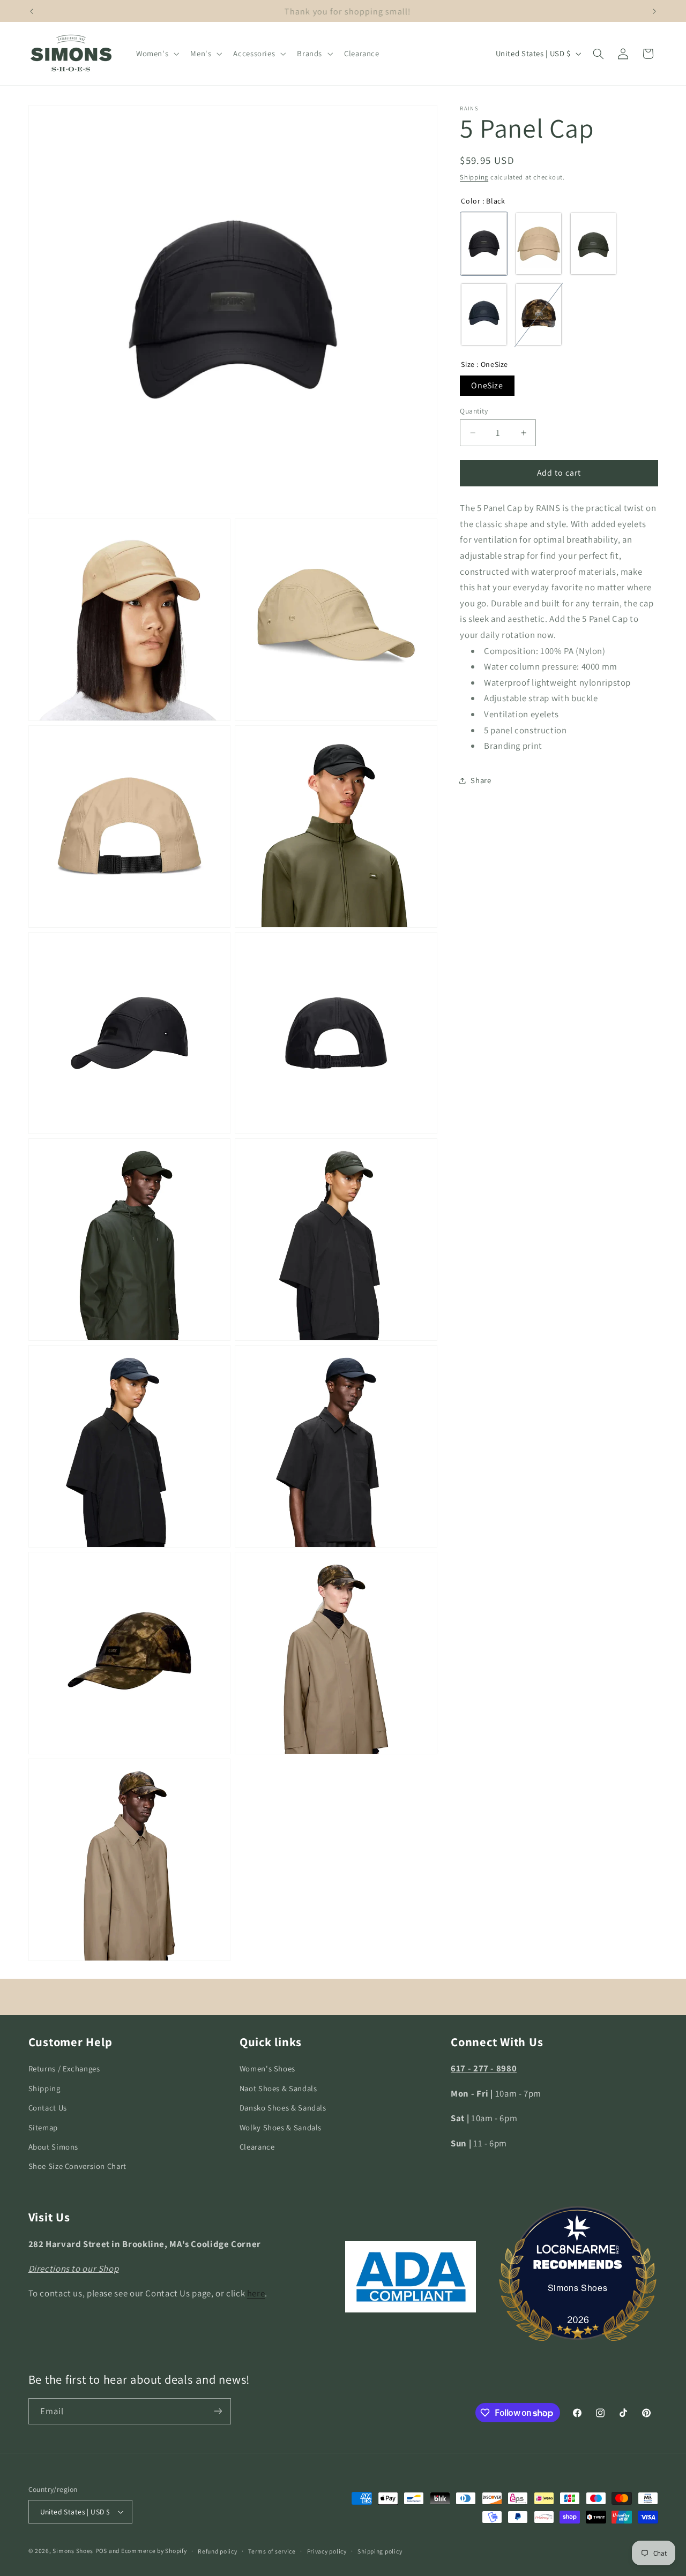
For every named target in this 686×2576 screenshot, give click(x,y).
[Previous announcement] (32, 11)
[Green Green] (593, 244)
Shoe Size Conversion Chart (77, 2166)
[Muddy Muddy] (539, 315)
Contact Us (48, 2108)
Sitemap (43, 2127)
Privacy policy (327, 2551)
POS (101, 2551)
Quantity (474, 411)
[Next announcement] (654, 11)
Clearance (257, 2147)
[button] (156, 54)
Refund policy (218, 2551)
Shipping (474, 177)
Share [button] (481, 781)
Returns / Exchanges (64, 2068)
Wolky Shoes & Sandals (281, 2127)
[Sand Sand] (539, 244)
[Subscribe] (218, 2411)
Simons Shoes (578, 2288)
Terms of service (272, 2551)
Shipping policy (380, 2551)
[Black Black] (484, 244)
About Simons (54, 2147)
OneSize (487, 385)
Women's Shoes (267, 2068)
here (256, 2293)
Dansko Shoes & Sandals (283, 2108)
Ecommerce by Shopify (154, 2551)
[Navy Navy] (484, 315)
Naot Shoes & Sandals (278, 2088)
